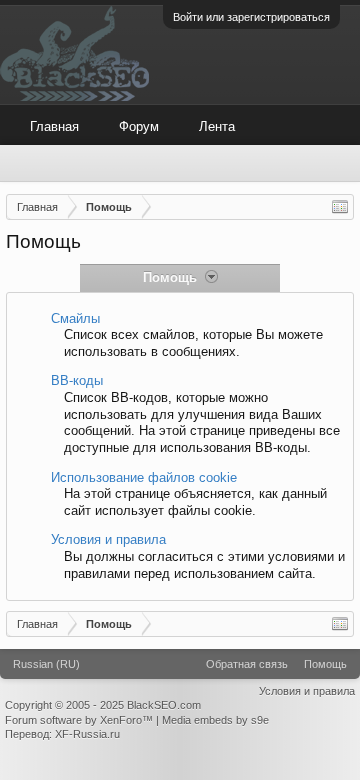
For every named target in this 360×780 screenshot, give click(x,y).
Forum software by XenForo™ (80, 720)
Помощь (325, 664)
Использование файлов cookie (144, 477)
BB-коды (77, 380)
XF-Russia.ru (87, 734)
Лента (217, 126)
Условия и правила (108, 539)
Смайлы (75, 318)
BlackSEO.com (164, 705)
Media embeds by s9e (215, 720)
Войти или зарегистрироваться (251, 17)
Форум (139, 126)
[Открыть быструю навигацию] (340, 207)
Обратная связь (247, 664)
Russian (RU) (46, 664)
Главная (54, 126)
